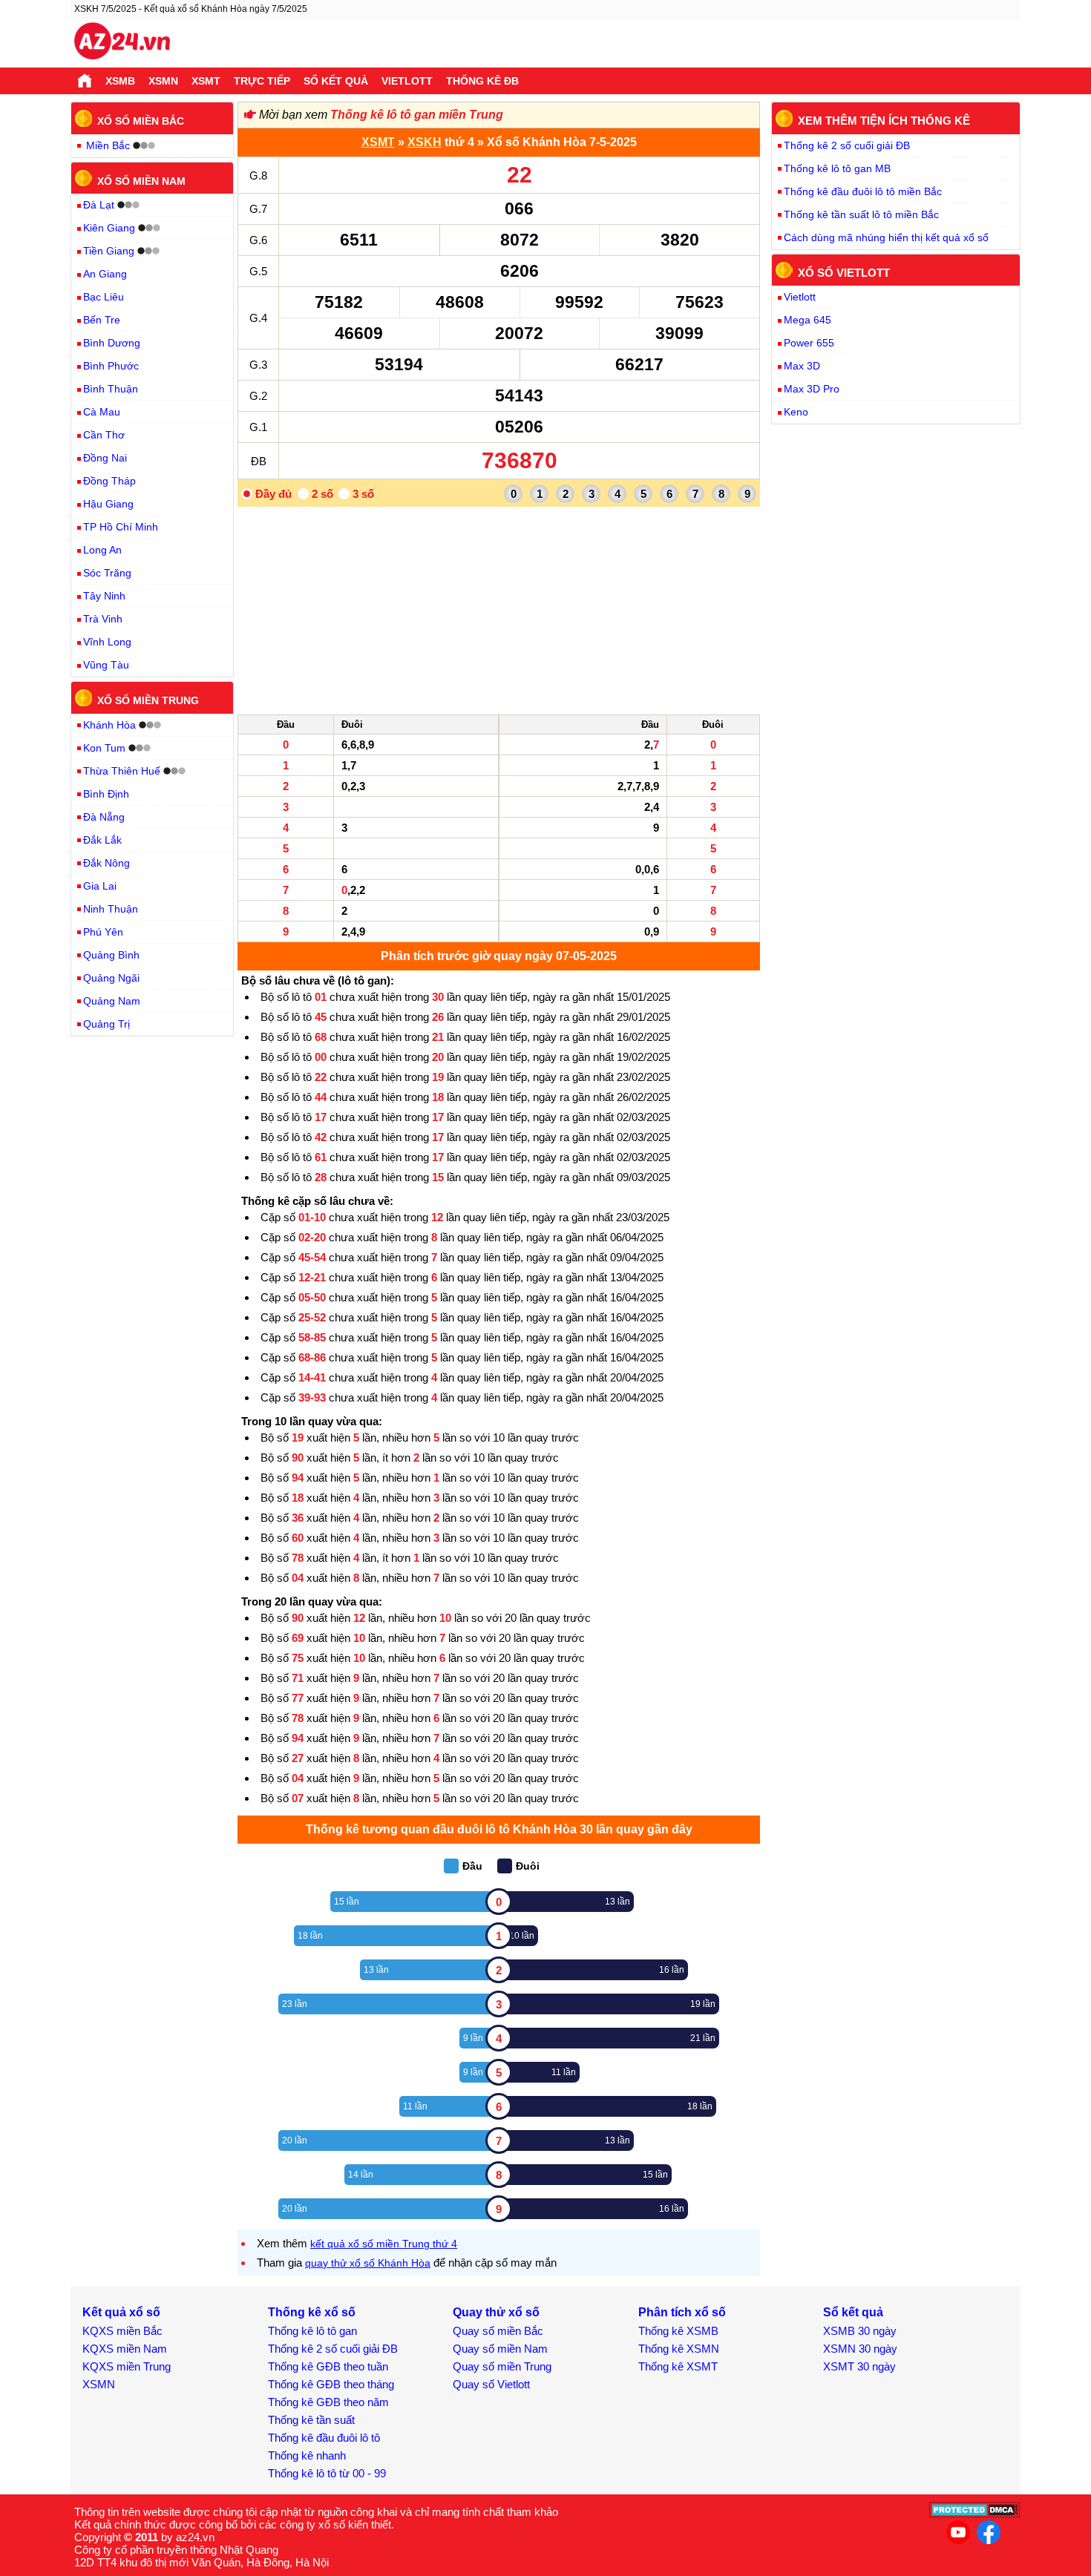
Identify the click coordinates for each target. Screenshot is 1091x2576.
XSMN (163, 81)
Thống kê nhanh (307, 2455)
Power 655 (809, 343)
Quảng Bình (111, 955)
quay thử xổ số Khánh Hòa (368, 2263)
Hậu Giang (108, 504)
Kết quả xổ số (121, 2312)
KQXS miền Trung (127, 2366)
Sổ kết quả (336, 81)
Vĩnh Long (107, 642)
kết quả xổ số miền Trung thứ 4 (384, 2244)
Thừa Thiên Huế (122, 771)
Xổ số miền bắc (141, 121)
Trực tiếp (262, 81)
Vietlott (407, 81)
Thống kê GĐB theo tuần (328, 2366)
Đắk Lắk (102, 840)
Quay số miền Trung (502, 2366)
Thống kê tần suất (311, 2420)
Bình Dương (112, 343)
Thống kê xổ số (312, 2312)
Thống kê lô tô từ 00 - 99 (327, 2473)
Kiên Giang (109, 228)
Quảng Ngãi (111, 978)
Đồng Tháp (109, 481)
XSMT (206, 81)
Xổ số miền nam (141, 180)
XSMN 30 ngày (860, 2349)
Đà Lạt (99, 205)
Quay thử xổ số (496, 2312)
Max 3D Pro (812, 389)
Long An (102, 550)
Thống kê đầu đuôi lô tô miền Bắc (863, 191)
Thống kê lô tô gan (312, 2331)
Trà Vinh (103, 619)
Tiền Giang (109, 251)
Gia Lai (100, 886)
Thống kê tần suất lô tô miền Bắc (861, 214)
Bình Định (106, 794)
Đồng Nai (105, 458)
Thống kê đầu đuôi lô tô (324, 2438)
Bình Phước (111, 366)
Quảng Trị (107, 1024)
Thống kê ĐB (482, 81)
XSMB (120, 81)
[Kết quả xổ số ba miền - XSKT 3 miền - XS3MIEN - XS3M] (122, 43)
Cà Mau (102, 412)
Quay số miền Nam (500, 2349)
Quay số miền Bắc (498, 2331)
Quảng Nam (112, 1001)
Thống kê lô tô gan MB (837, 168)
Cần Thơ (104, 435)
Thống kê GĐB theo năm (328, 2402)
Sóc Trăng (107, 573)
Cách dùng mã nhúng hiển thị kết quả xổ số (886, 237)
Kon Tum (104, 748)
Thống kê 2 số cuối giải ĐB (847, 145)
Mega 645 (807, 320)
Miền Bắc (108, 145)
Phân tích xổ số (682, 2312)
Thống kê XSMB (678, 2331)
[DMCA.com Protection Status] (975, 2514)
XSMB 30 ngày (860, 2331)
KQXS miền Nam (125, 2349)
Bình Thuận (111, 389)
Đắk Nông (107, 863)
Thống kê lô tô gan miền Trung (417, 115)
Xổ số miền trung (148, 700)
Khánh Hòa (109, 725)
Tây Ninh (104, 596)
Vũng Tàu (106, 665)
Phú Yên (103, 932)
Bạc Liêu (104, 297)
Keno (796, 412)
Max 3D (802, 366)
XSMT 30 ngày (859, 2366)
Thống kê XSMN (679, 2349)
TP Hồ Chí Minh (121, 527)
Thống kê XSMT (678, 2366)
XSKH (425, 142)
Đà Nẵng (104, 817)
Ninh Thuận (111, 909)
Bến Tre (102, 320)
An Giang (105, 274)
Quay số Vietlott (491, 2384)
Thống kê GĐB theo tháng (331, 2384)
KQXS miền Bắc (122, 2331)
